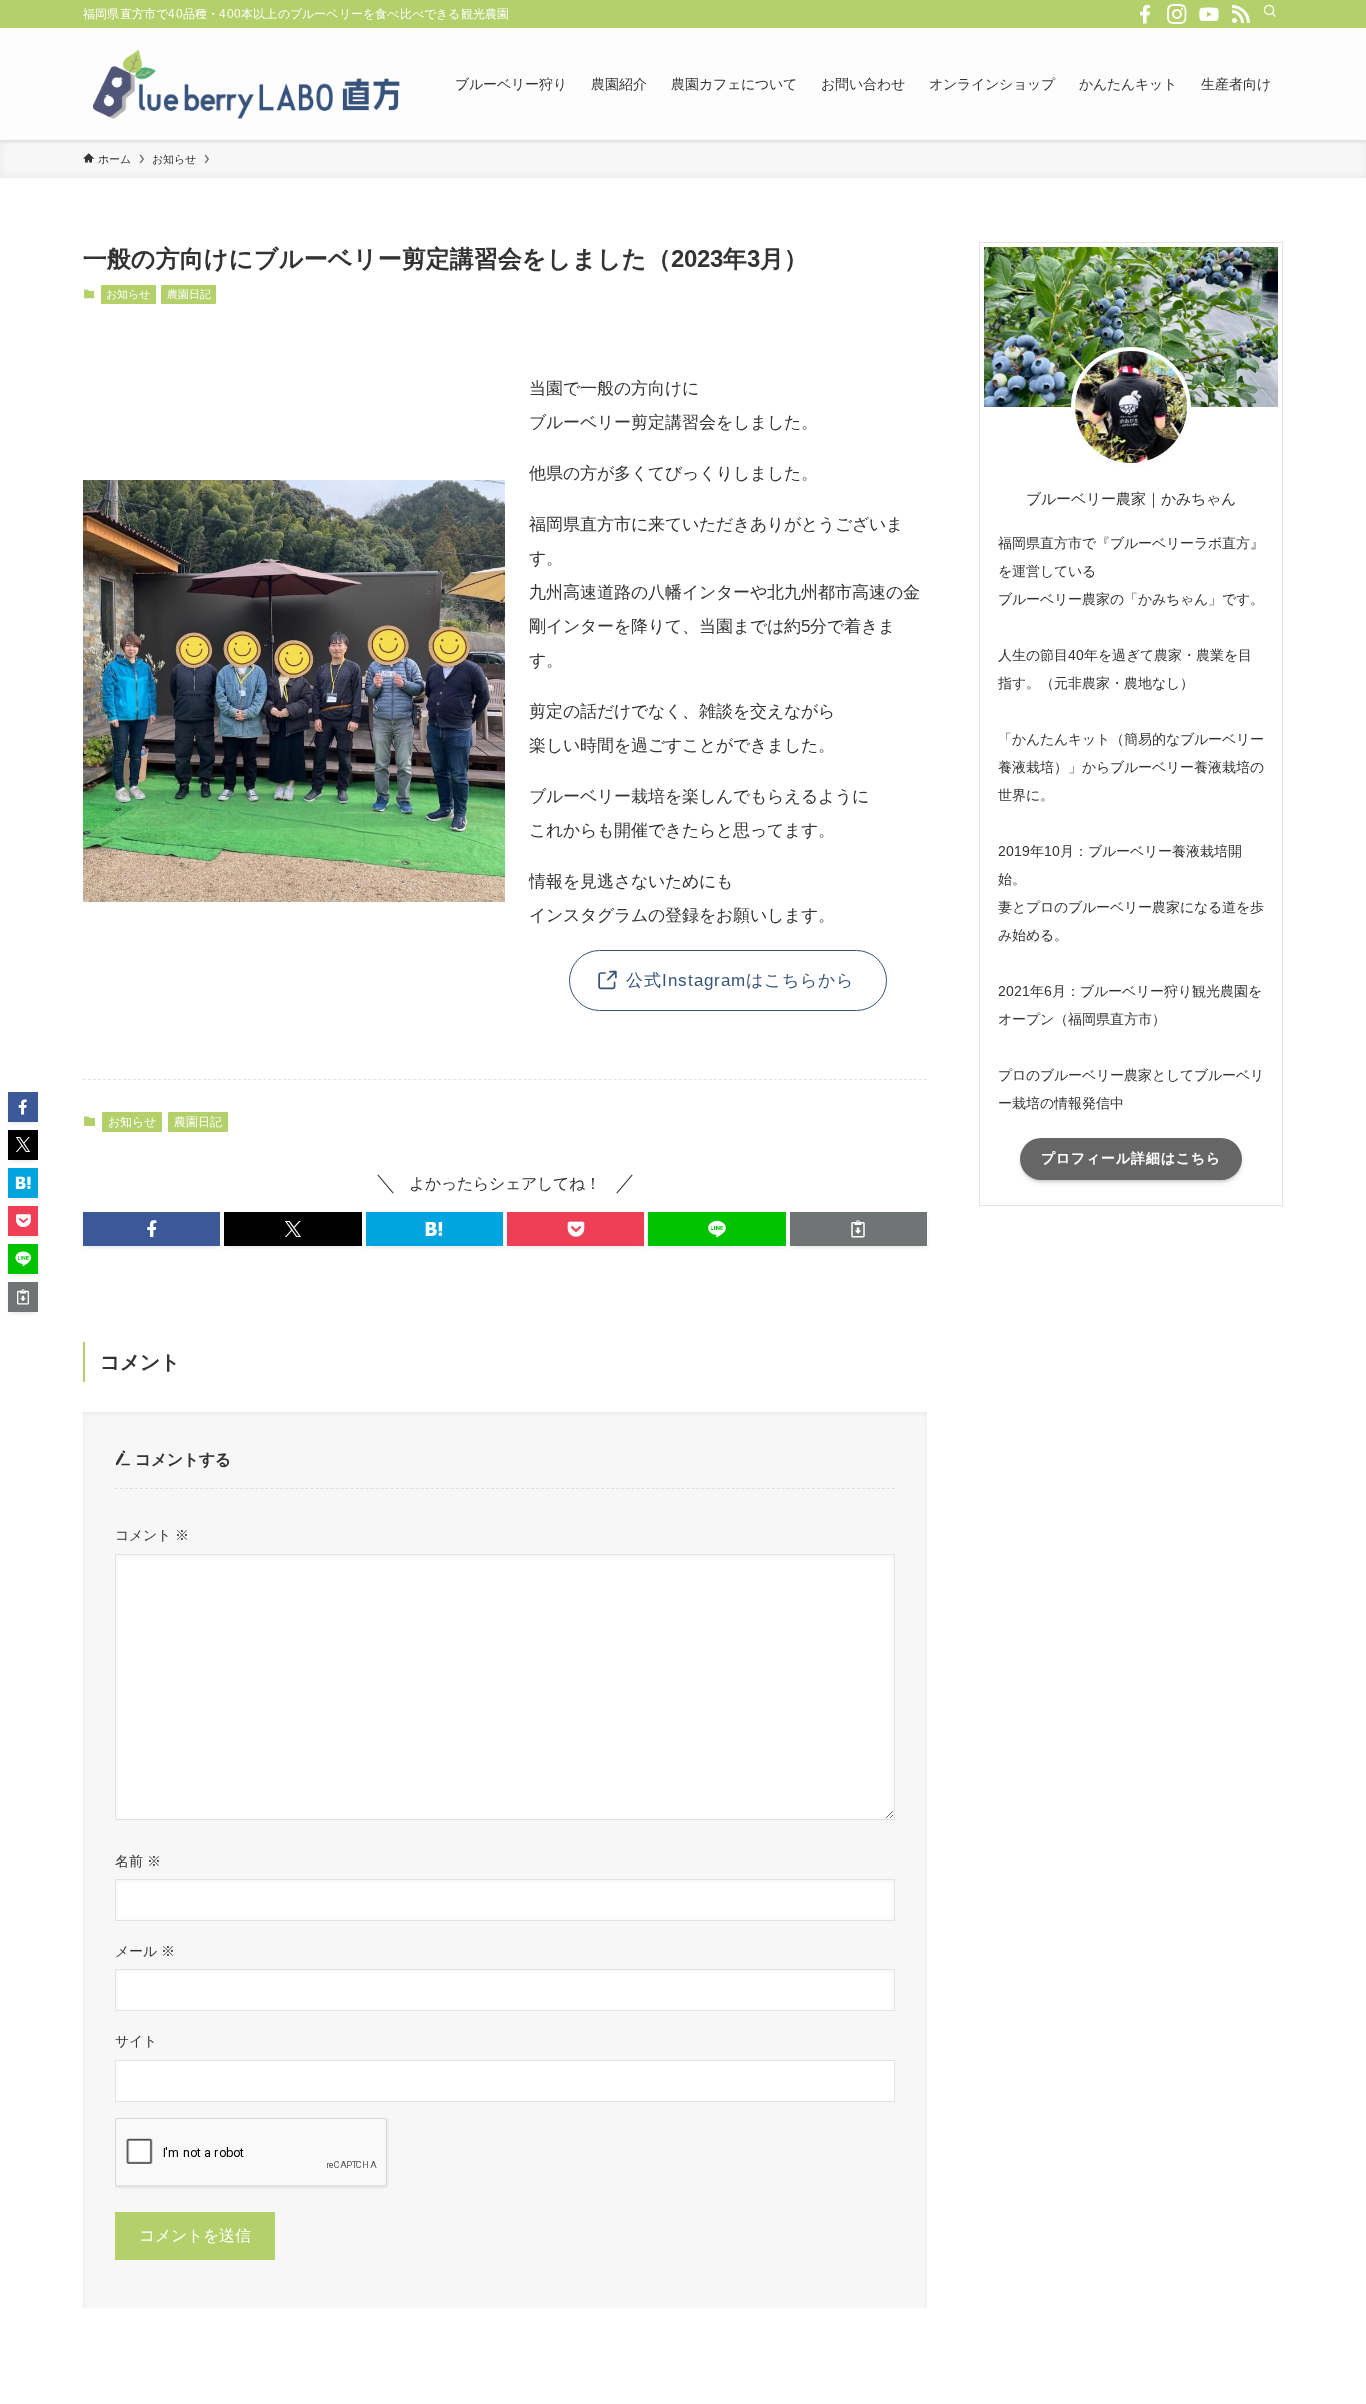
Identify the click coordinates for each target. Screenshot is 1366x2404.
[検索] (1270, 11)
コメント (152, 1535)
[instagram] (1177, 14)
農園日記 (189, 294)
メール (145, 1951)
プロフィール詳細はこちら (1131, 1158)
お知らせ (128, 294)
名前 (138, 1861)
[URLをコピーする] (858, 1229)
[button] (151, 1229)
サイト (136, 2041)
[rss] (1241, 14)
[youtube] (1209, 14)
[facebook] (1145, 14)
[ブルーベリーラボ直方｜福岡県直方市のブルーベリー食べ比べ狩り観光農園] (243, 84)
